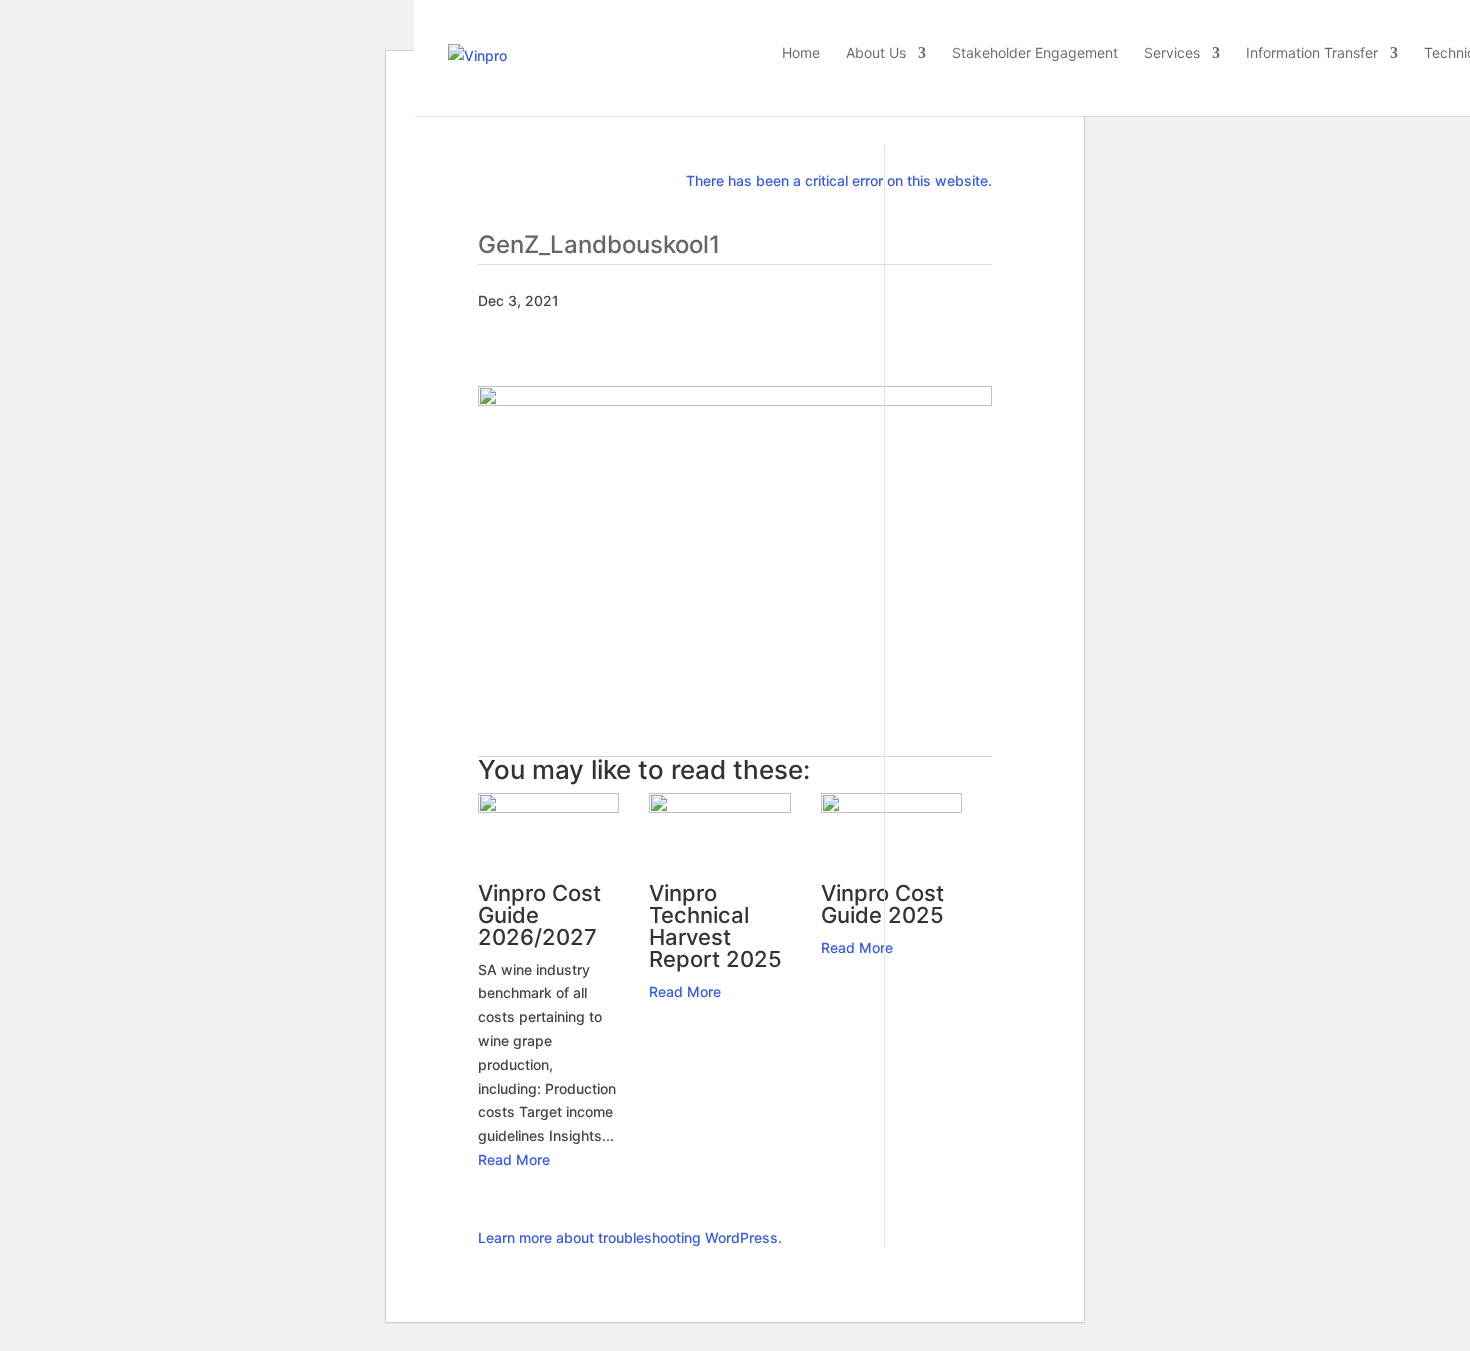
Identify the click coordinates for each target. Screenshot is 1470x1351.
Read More (514, 1159)
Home (801, 53)
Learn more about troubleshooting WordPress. (630, 1237)
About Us (876, 53)
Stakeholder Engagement (1035, 53)
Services (1172, 53)
